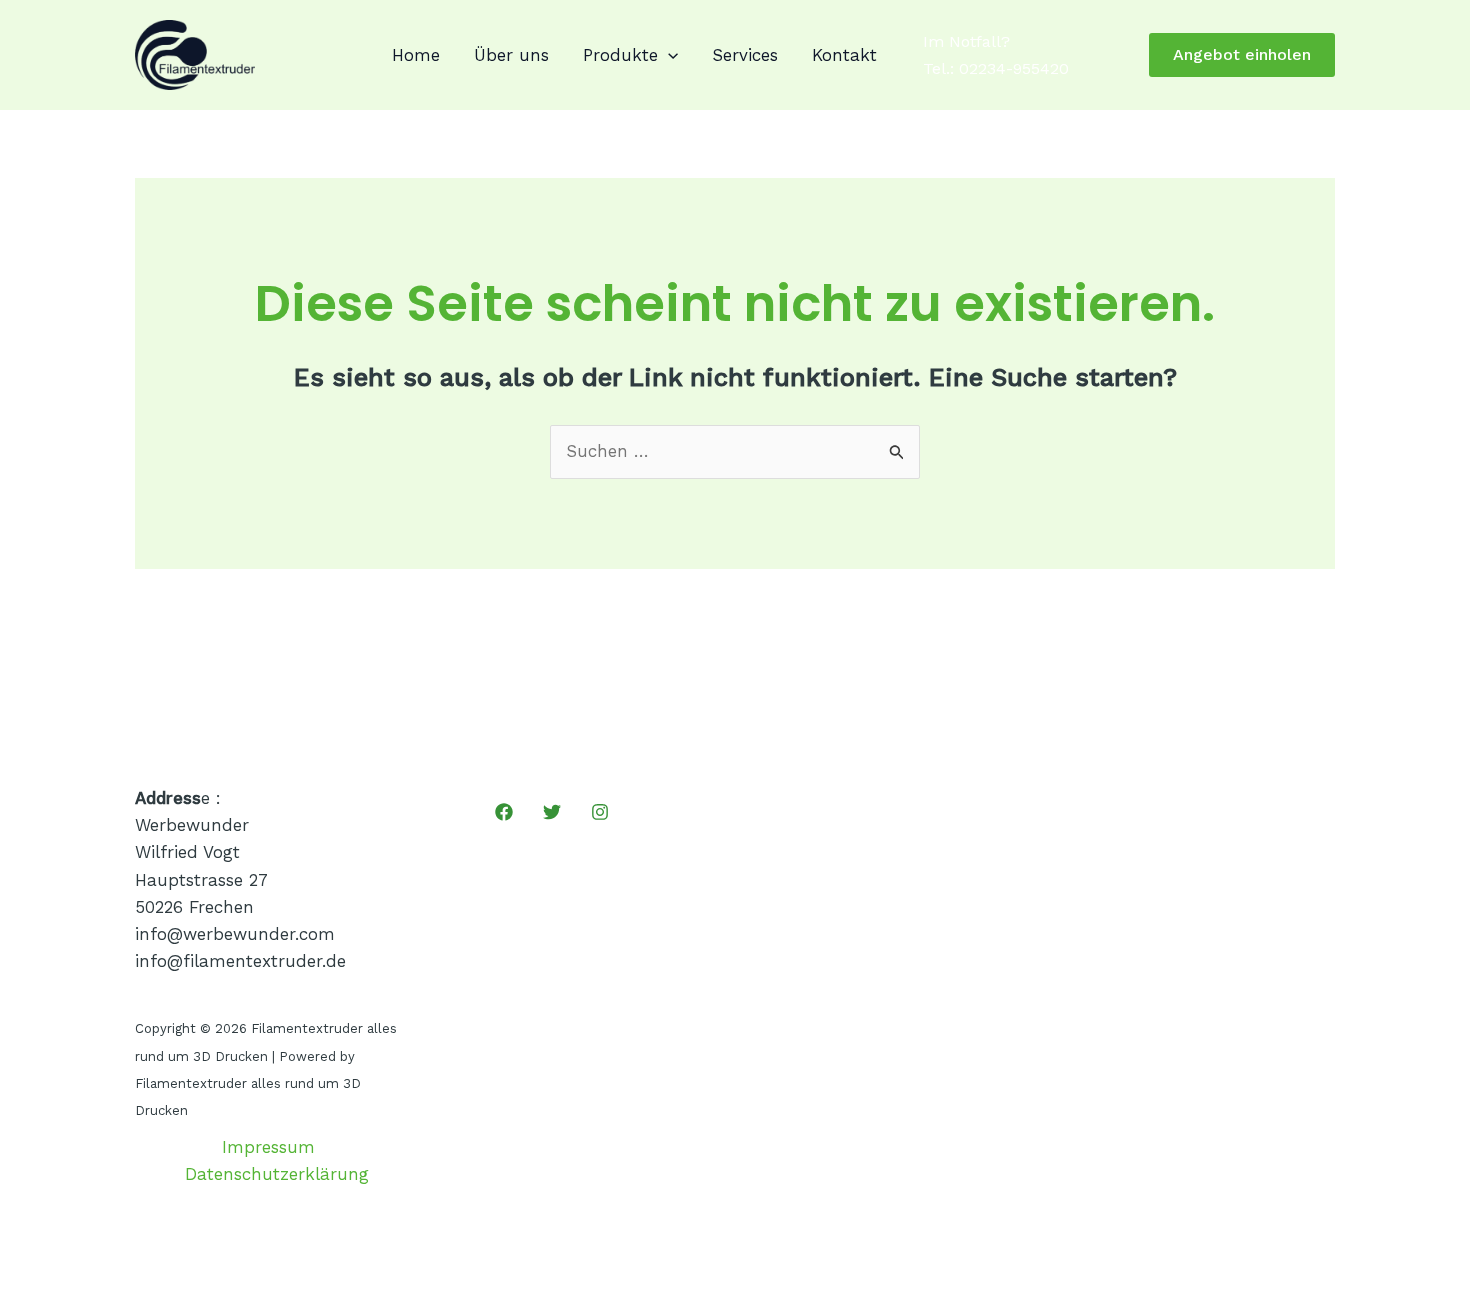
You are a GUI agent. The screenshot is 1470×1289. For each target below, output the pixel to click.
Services (745, 55)
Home (416, 55)
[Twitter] (552, 812)
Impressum (268, 1147)
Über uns (511, 55)
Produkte (620, 55)
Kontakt (844, 55)
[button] (668, 55)
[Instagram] (600, 812)
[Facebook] (504, 812)
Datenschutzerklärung (277, 1174)
